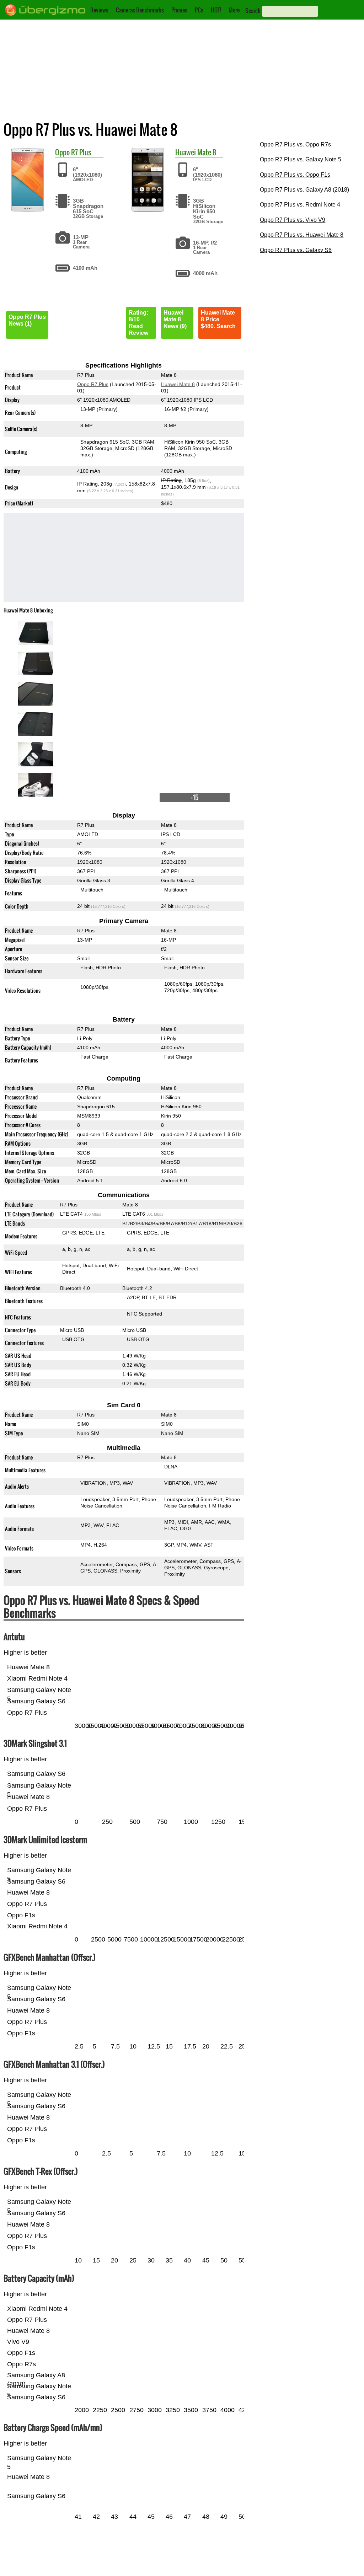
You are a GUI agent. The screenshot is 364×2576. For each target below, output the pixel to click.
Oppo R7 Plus (93, 384)
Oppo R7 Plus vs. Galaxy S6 (296, 250)
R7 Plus (81, 152)
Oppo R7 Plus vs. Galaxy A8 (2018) (304, 190)
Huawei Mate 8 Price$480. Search (218, 319)
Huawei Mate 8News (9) (175, 319)
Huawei (186, 152)
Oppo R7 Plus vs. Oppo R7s (295, 144)
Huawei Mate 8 (178, 384)
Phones (179, 10)
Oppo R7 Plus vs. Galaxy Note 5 (301, 159)
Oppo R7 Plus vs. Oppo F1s (295, 175)
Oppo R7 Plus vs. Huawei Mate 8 (302, 235)
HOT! (216, 10)
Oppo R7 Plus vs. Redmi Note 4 (300, 205)
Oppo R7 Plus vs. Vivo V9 (293, 220)
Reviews (99, 10)
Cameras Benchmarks (140, 10)
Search (253, 11)
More (234, 10)
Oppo (62, 152)
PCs (199, 10)
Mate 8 (207, 152)
